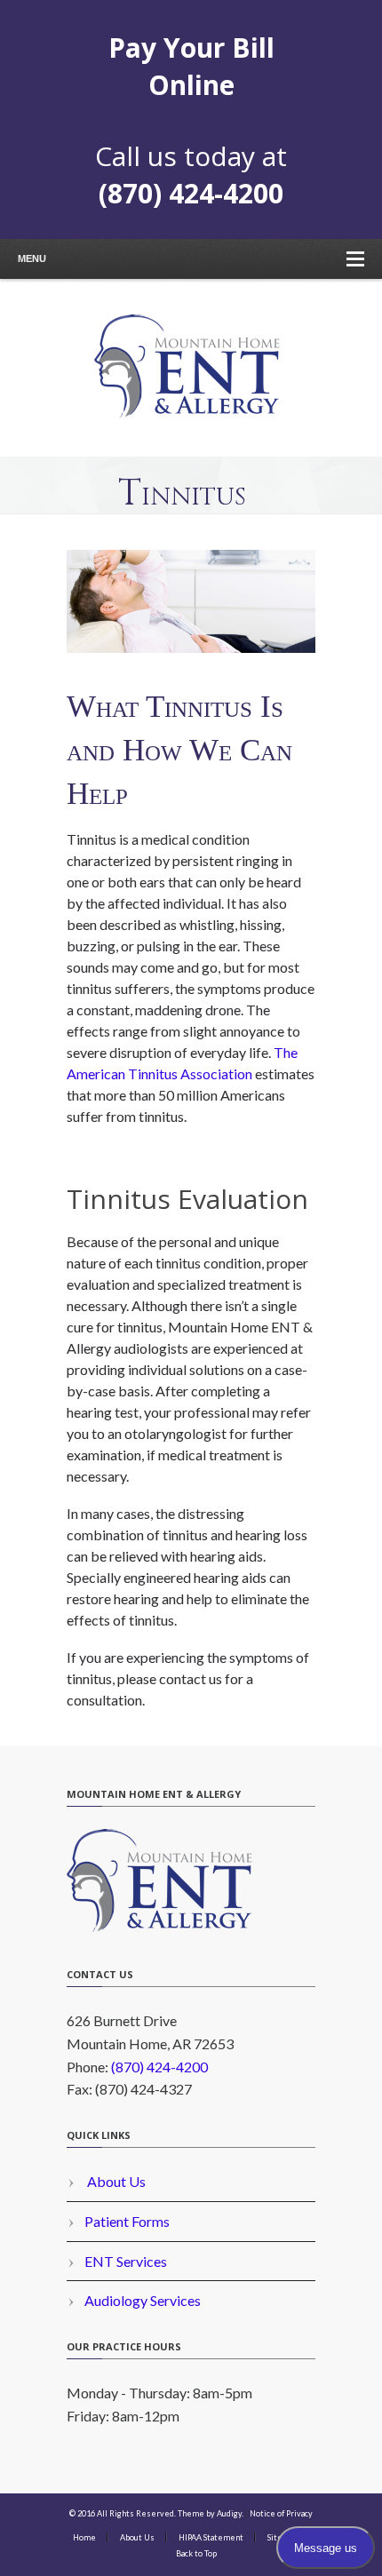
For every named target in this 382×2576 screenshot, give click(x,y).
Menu (32, 258)
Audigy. (230, 2513)
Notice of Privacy (281, 2513)
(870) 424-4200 (191, 193)
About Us (115, 2181)
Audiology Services (143, 2300)
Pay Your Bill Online (191, 66)
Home (84, 2537)
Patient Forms (127, 2221)
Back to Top (196, 2553)
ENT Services (126, 2261)
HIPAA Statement (211, 2537)
